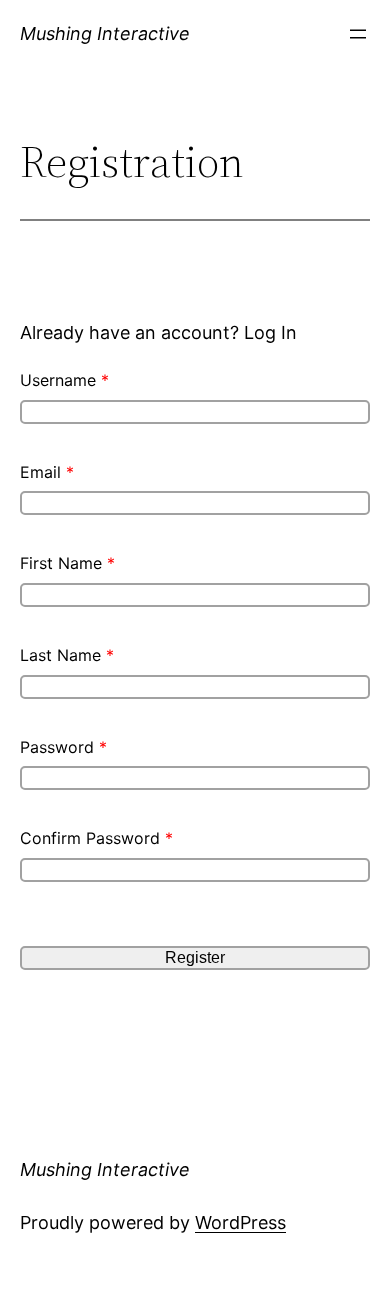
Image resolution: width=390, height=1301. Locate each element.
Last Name (67, 655)
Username (64, 380)
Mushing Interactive (105, 33)
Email (47, 472)
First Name (67, 563)
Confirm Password (96, 838)
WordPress (240, 1222)
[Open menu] (358, 34)
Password (63, 747)
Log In (270, 332)
